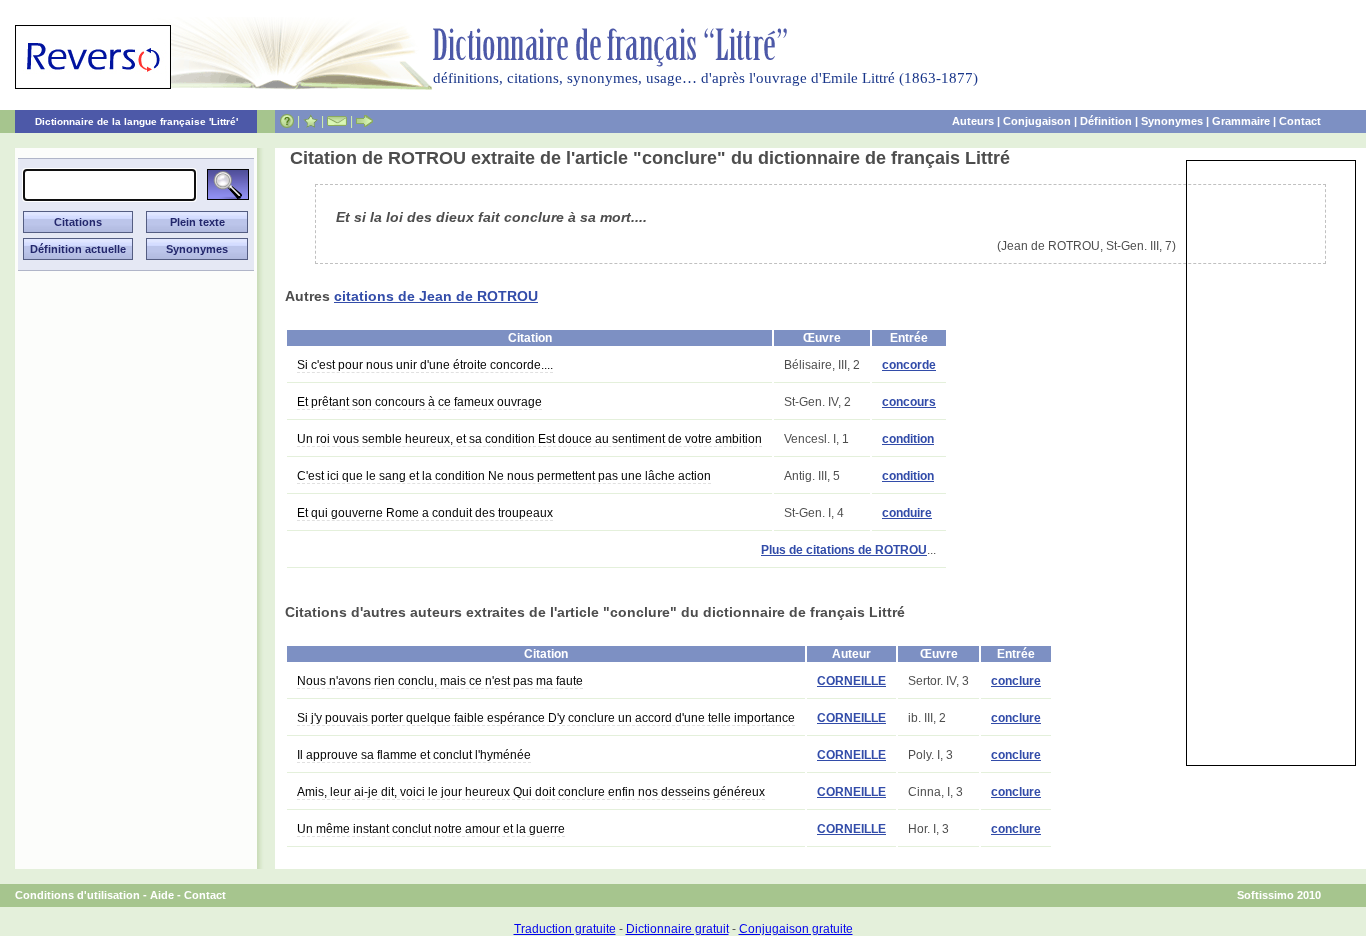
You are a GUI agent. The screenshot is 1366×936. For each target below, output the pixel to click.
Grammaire (1241, 121)
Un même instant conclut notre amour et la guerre (431, 829)
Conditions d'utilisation (77, 895)
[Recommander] (364, 121)
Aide (162, 895)
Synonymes (1172, 121)
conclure (1016, 681)
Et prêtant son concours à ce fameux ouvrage (419, 402)
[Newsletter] (337, 121)
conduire (907, 513)
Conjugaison (1037, 121)
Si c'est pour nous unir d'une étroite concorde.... (425, 365)
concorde (909, 365)
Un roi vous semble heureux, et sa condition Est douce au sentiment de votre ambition (529, 439)
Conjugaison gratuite (796, 929)
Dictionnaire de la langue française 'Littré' (136, 121)
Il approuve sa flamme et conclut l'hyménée (414, 755)
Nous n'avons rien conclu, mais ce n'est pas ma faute (440, 681)
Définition (1106, 121)
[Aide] (287, 121)
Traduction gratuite (565, 929)
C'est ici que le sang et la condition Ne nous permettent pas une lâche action (504, 476)
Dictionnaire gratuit (677, 929)
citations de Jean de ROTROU (436, 296)
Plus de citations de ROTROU (844, 550)
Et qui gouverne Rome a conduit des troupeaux (425, 513)
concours (909, 402)
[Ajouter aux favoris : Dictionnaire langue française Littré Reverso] (310, 121)
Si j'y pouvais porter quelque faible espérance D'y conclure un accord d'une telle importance (546, 718)
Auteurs (973, 121)
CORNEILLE (851, 681)
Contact (1300, 121)
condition (908, 439)
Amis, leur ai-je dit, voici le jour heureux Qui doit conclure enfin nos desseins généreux (531, 792)
